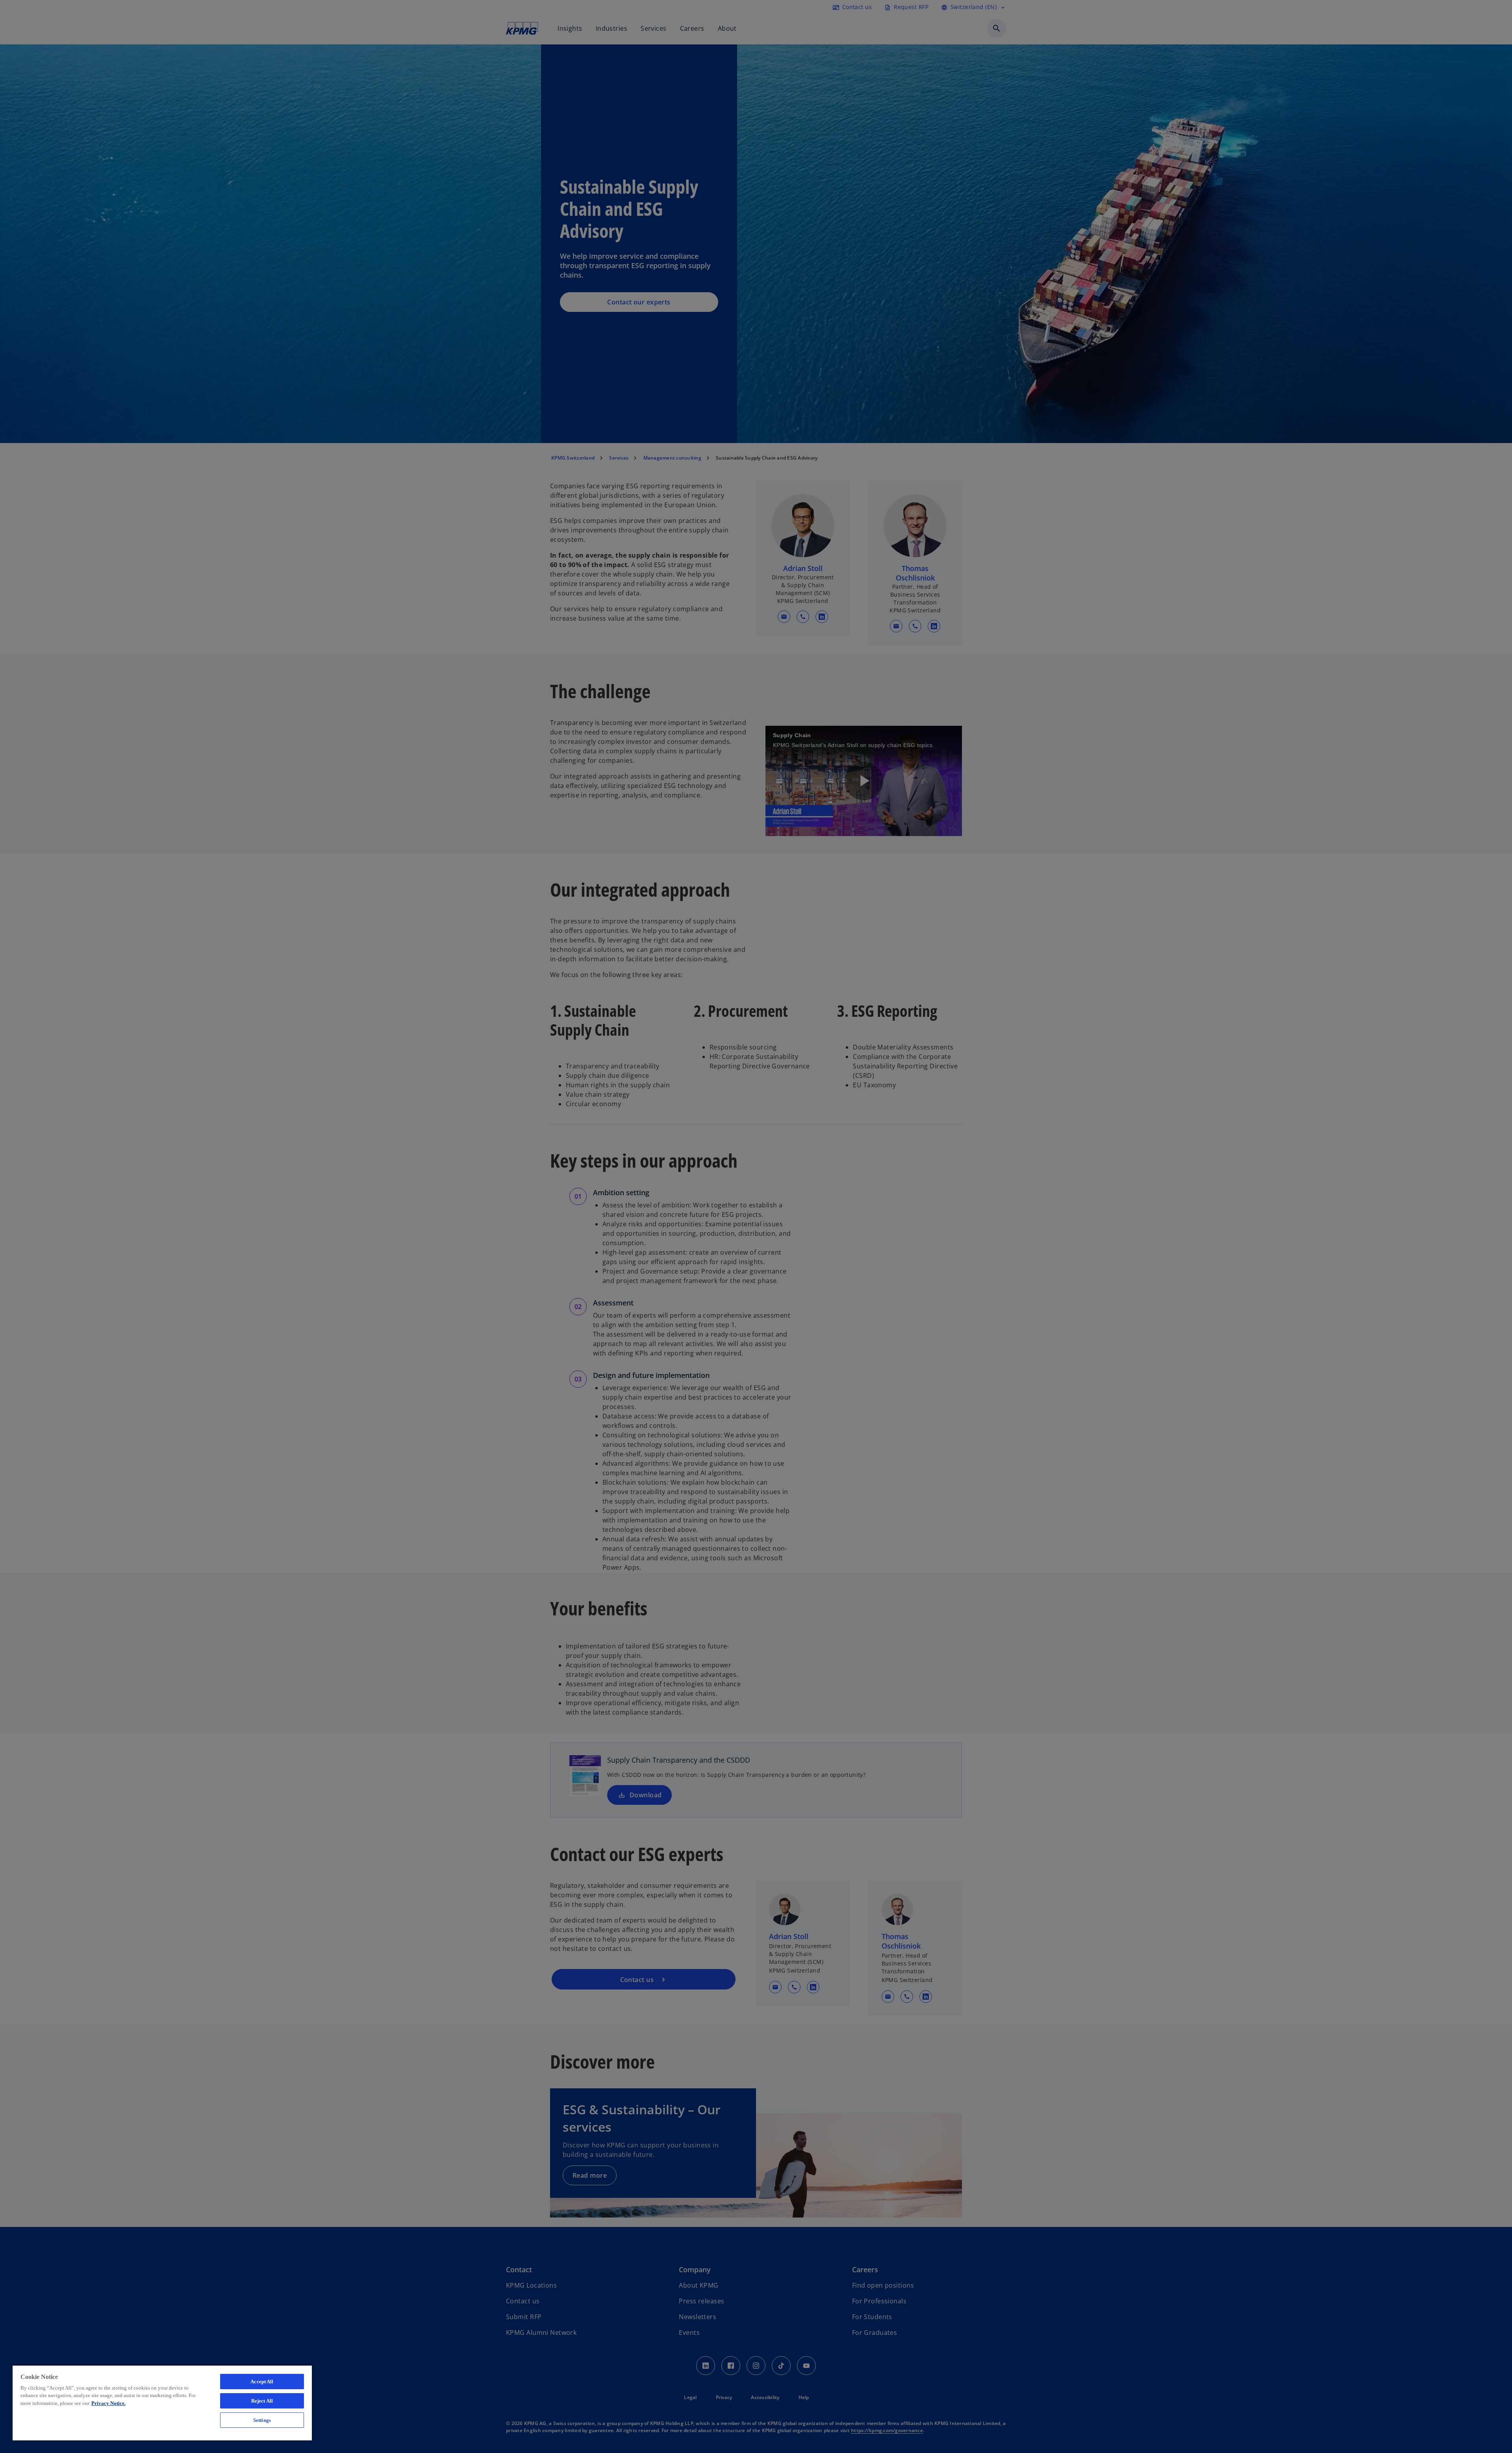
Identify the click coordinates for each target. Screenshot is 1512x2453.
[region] (162, 2403)
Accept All (262, 2382)
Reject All (262, 2401)
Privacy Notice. (108, 2403)
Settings (262, 2420)
